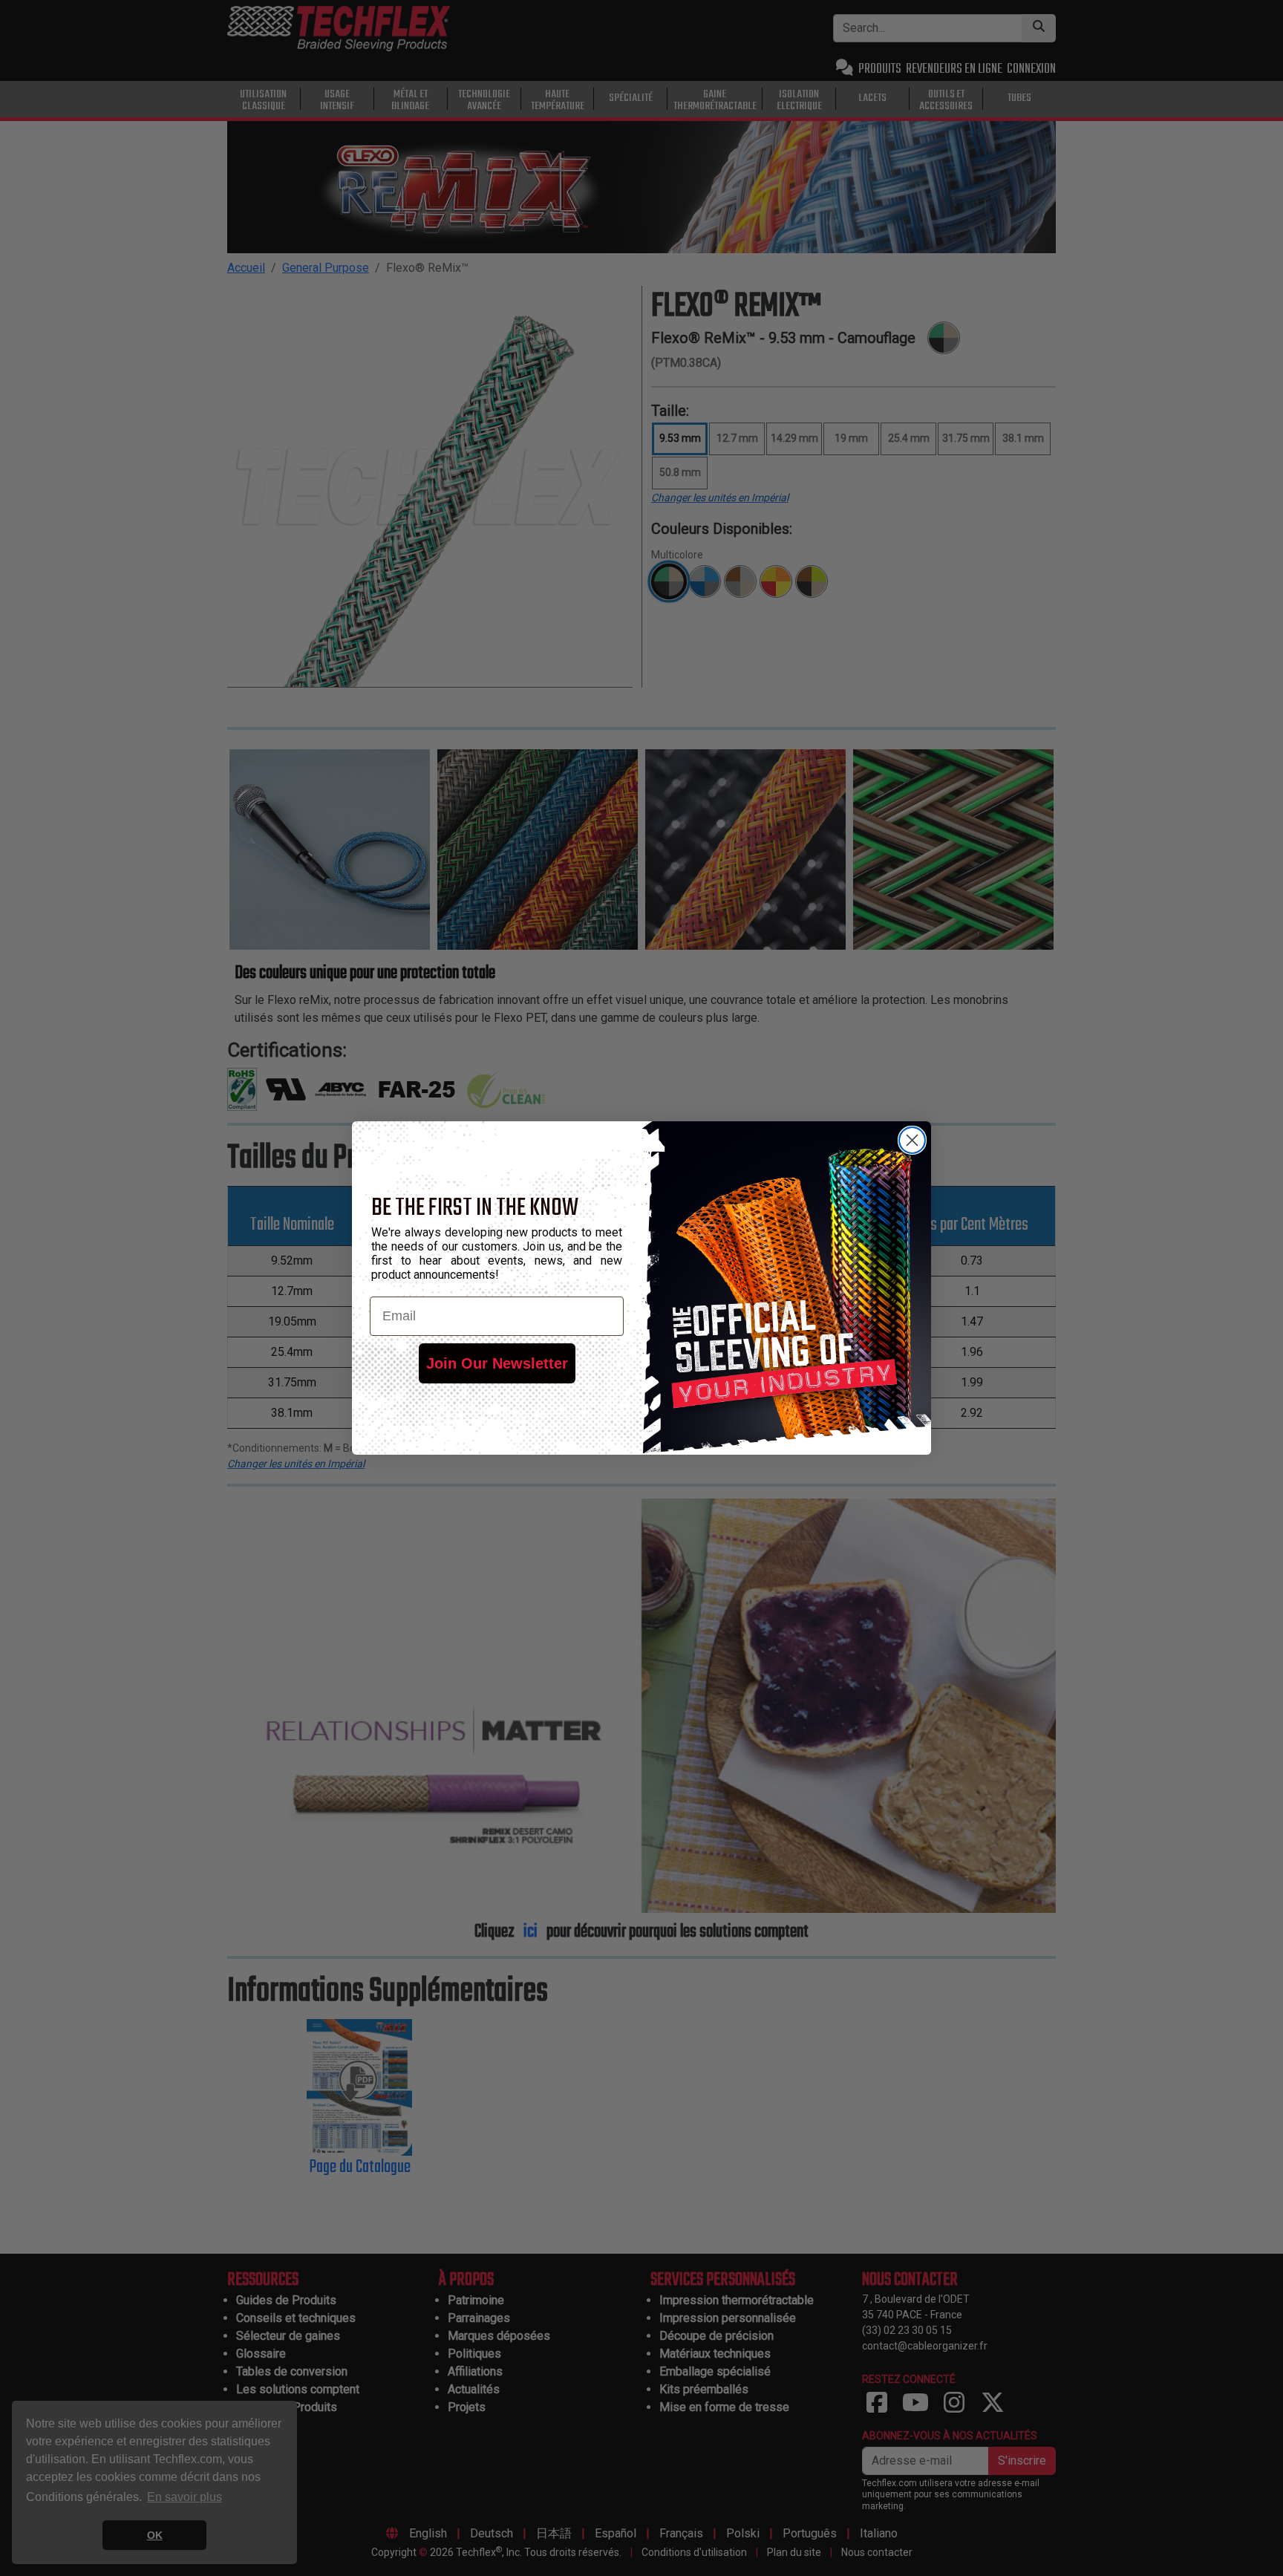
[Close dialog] (912, 1140)
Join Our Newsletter (497, 1363)
